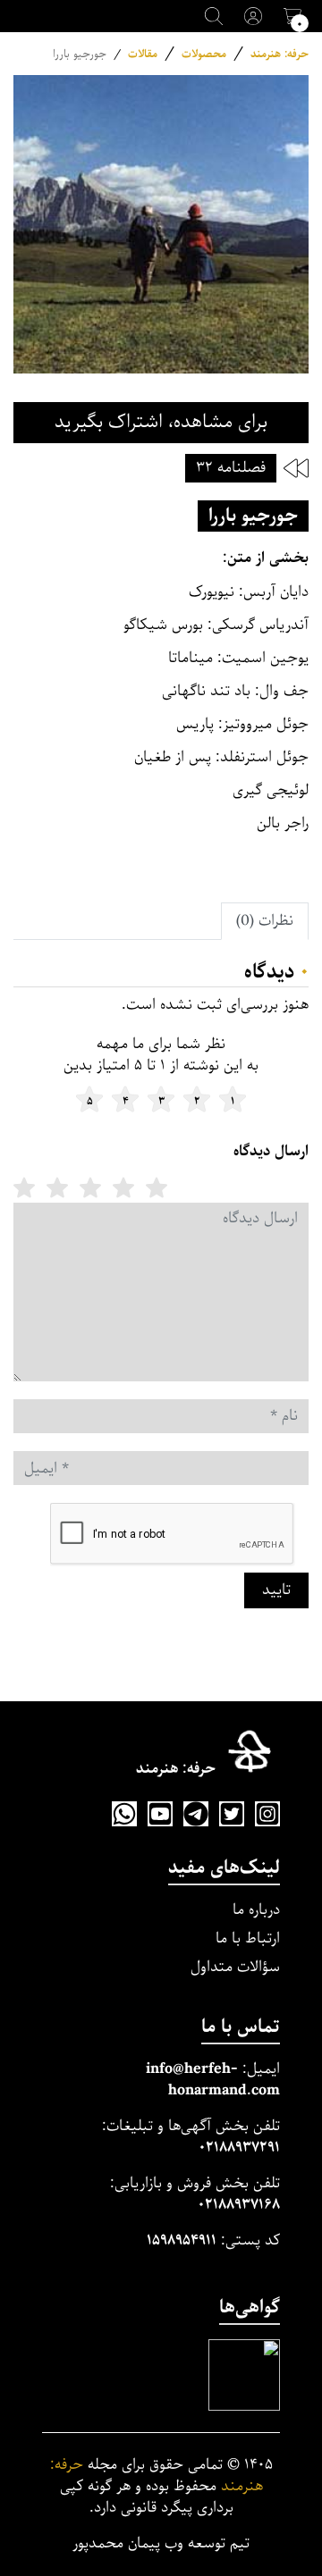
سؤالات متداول (235, 1967)
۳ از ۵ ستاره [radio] (90, 1187)
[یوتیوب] (160, 1814)
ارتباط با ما (248, 1938)
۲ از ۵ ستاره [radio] (123, 1187)
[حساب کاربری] (253, 16)
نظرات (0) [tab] (265, 921)
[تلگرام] (196, 1814)
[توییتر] (232, 1814)
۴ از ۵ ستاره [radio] (57, 1187)
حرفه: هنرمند (280, 54)
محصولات (204, 54)
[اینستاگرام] (267, 1814)
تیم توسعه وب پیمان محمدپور (161, 2544)
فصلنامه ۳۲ (231, 468)
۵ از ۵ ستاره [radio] (24, 1187)
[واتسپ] (124, 1814)
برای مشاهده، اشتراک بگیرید (161, 422)
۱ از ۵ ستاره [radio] (157, 1187)
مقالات (143, 54)
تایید (276, 1590)
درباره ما (256, 1910)
